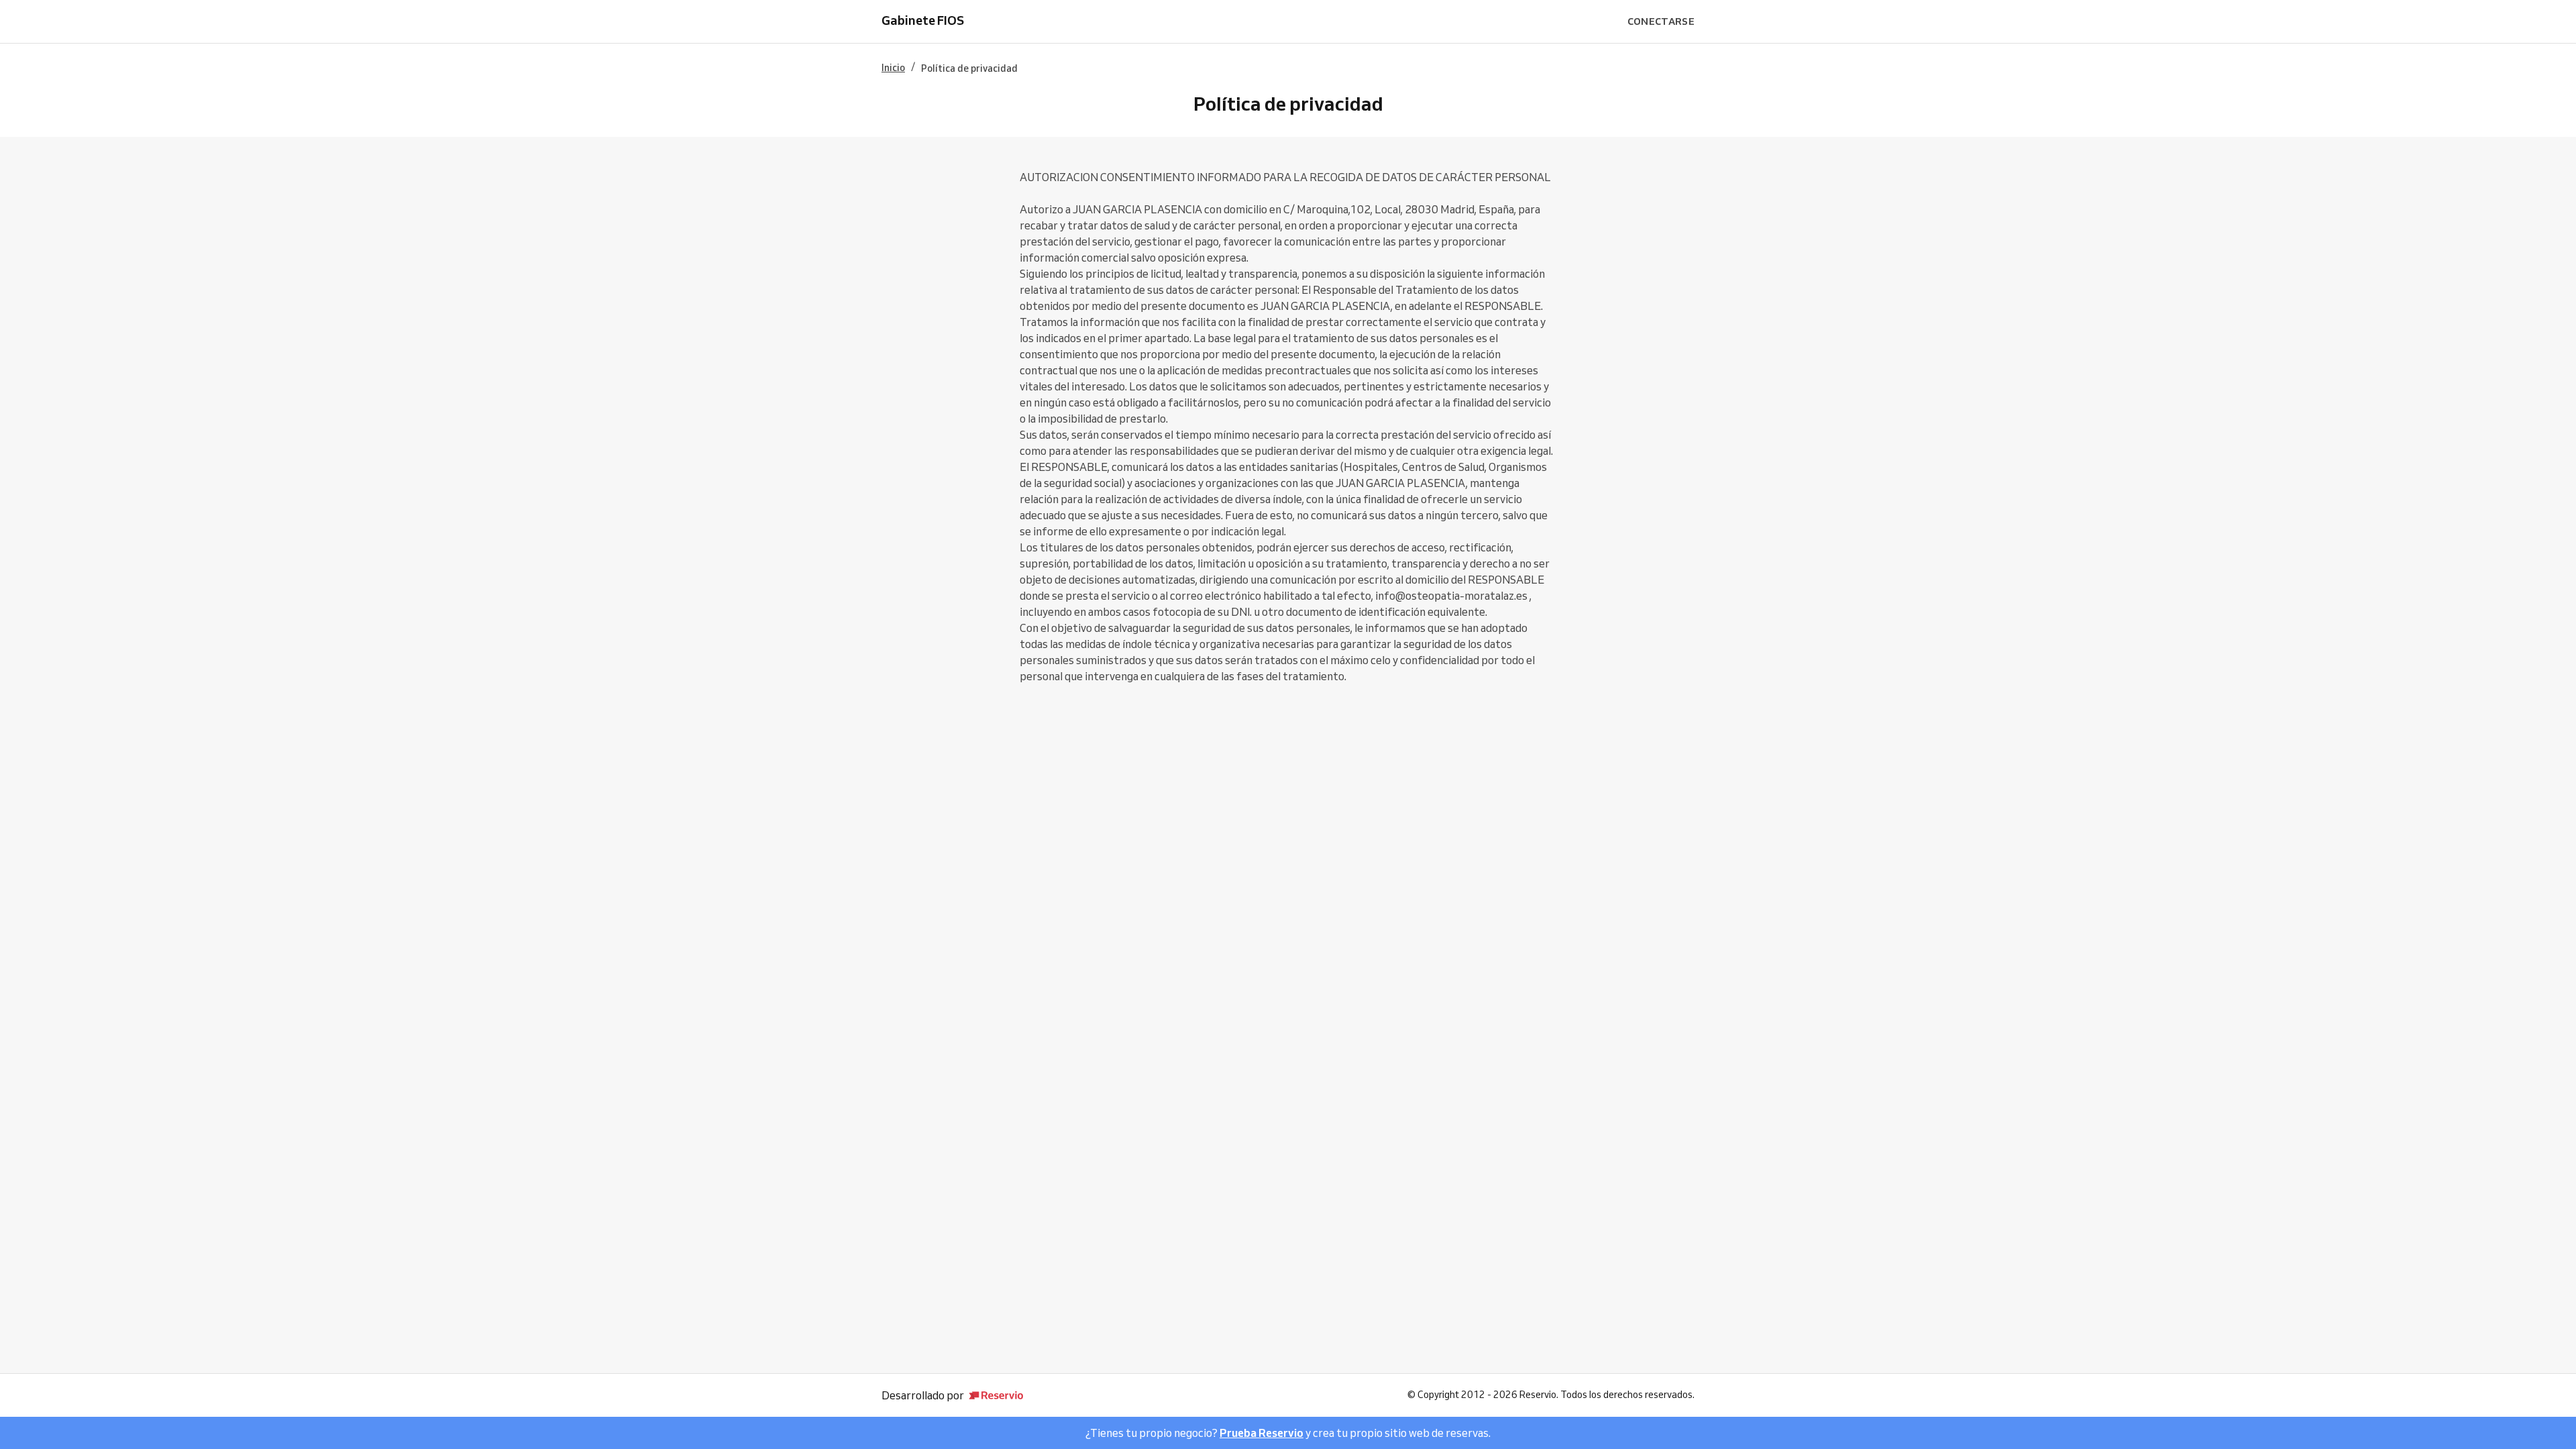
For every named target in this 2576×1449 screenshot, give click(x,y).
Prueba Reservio (1262, 1433)
